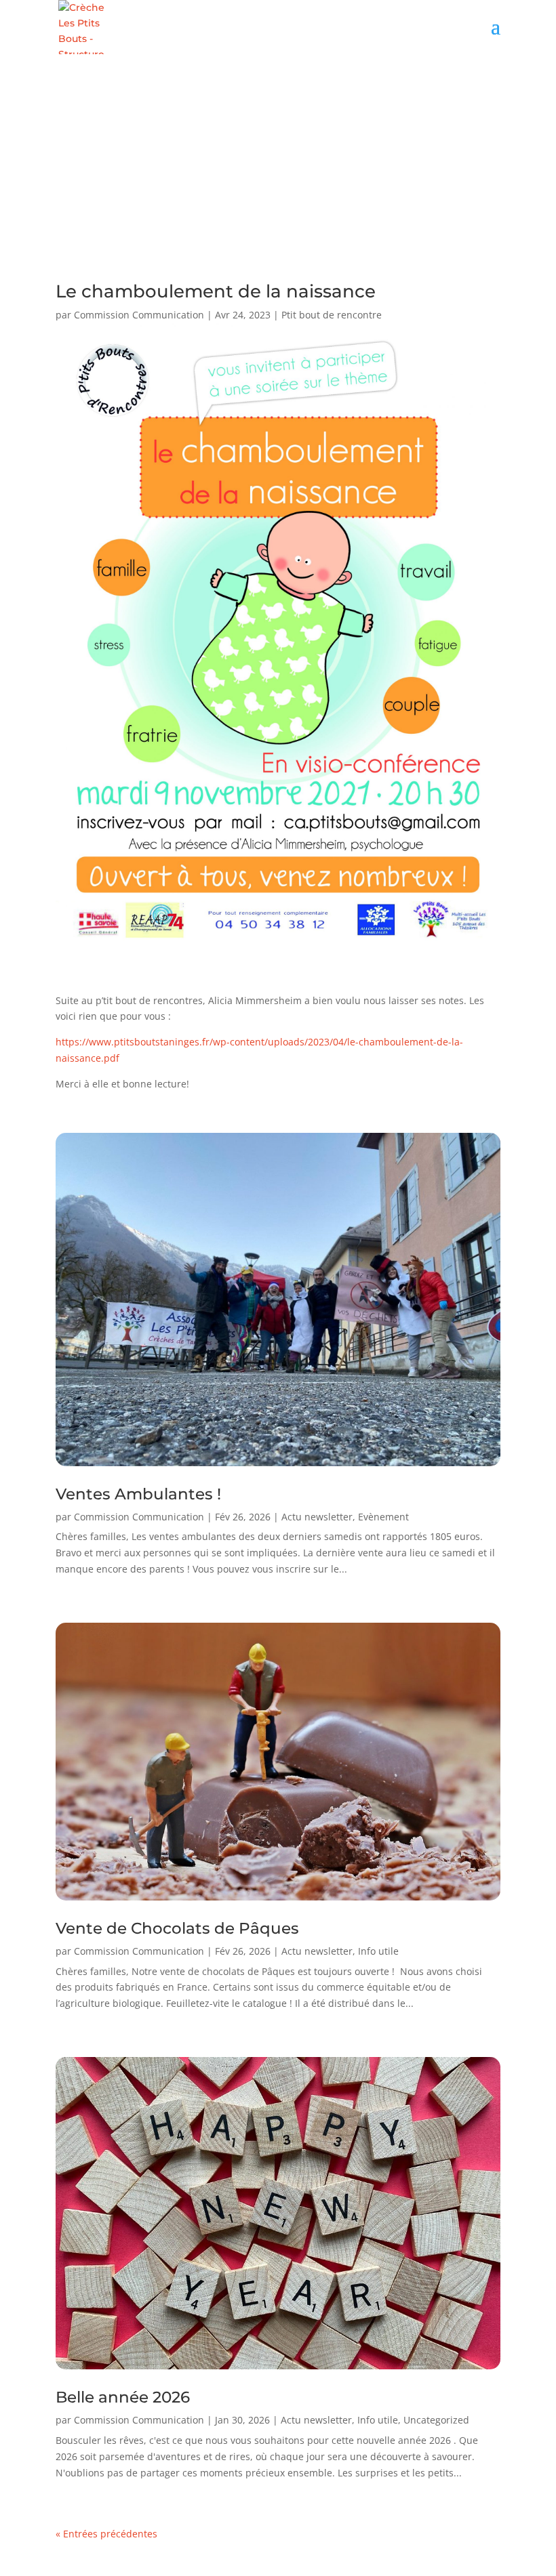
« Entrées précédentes (106, 2534)
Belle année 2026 (123, 2397)
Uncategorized (436, 2420)
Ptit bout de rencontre (332, 315)
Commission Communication (139, 315)
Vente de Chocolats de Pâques (177, 1928)
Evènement (383, 1517)
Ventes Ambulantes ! (138, 1494)
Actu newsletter (317, 1517)
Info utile (378, 1951)
